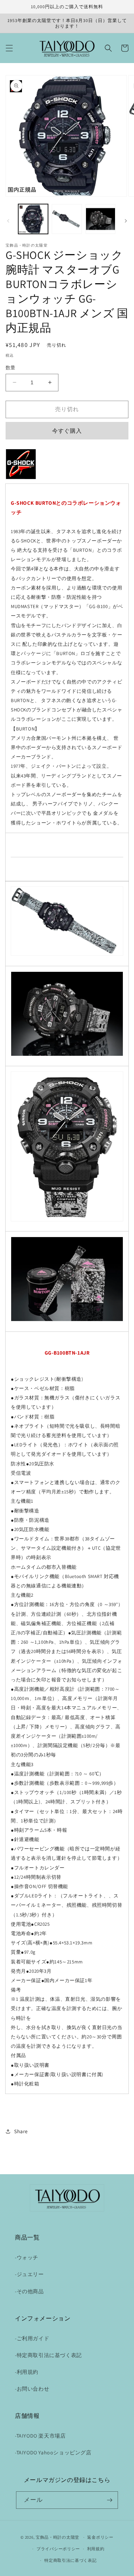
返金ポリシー (100, 2537)
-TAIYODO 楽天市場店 (40, 2436)
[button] (9, 48)
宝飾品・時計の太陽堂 (58, 2537)
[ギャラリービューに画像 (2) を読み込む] (67, 219)
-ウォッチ (27, 2257)
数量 (11, 368)
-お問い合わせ (32, 2389)
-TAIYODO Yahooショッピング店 (53, 2453)
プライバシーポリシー (58, 2549)
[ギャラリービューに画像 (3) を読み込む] (100, 219)
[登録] (109, 2500)
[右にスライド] (126, 221)
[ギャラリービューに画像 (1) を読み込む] (33, 219)
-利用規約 (27, 2372)
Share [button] (21, 2131)
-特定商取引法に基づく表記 (48, 2355)
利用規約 (96, 2549)
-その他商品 (29, 2291)
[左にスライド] (8, 221)
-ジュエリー (29, 2274)
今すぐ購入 (67, 431)
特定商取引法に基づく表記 (70, 2560)
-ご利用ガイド (32, 2338)
